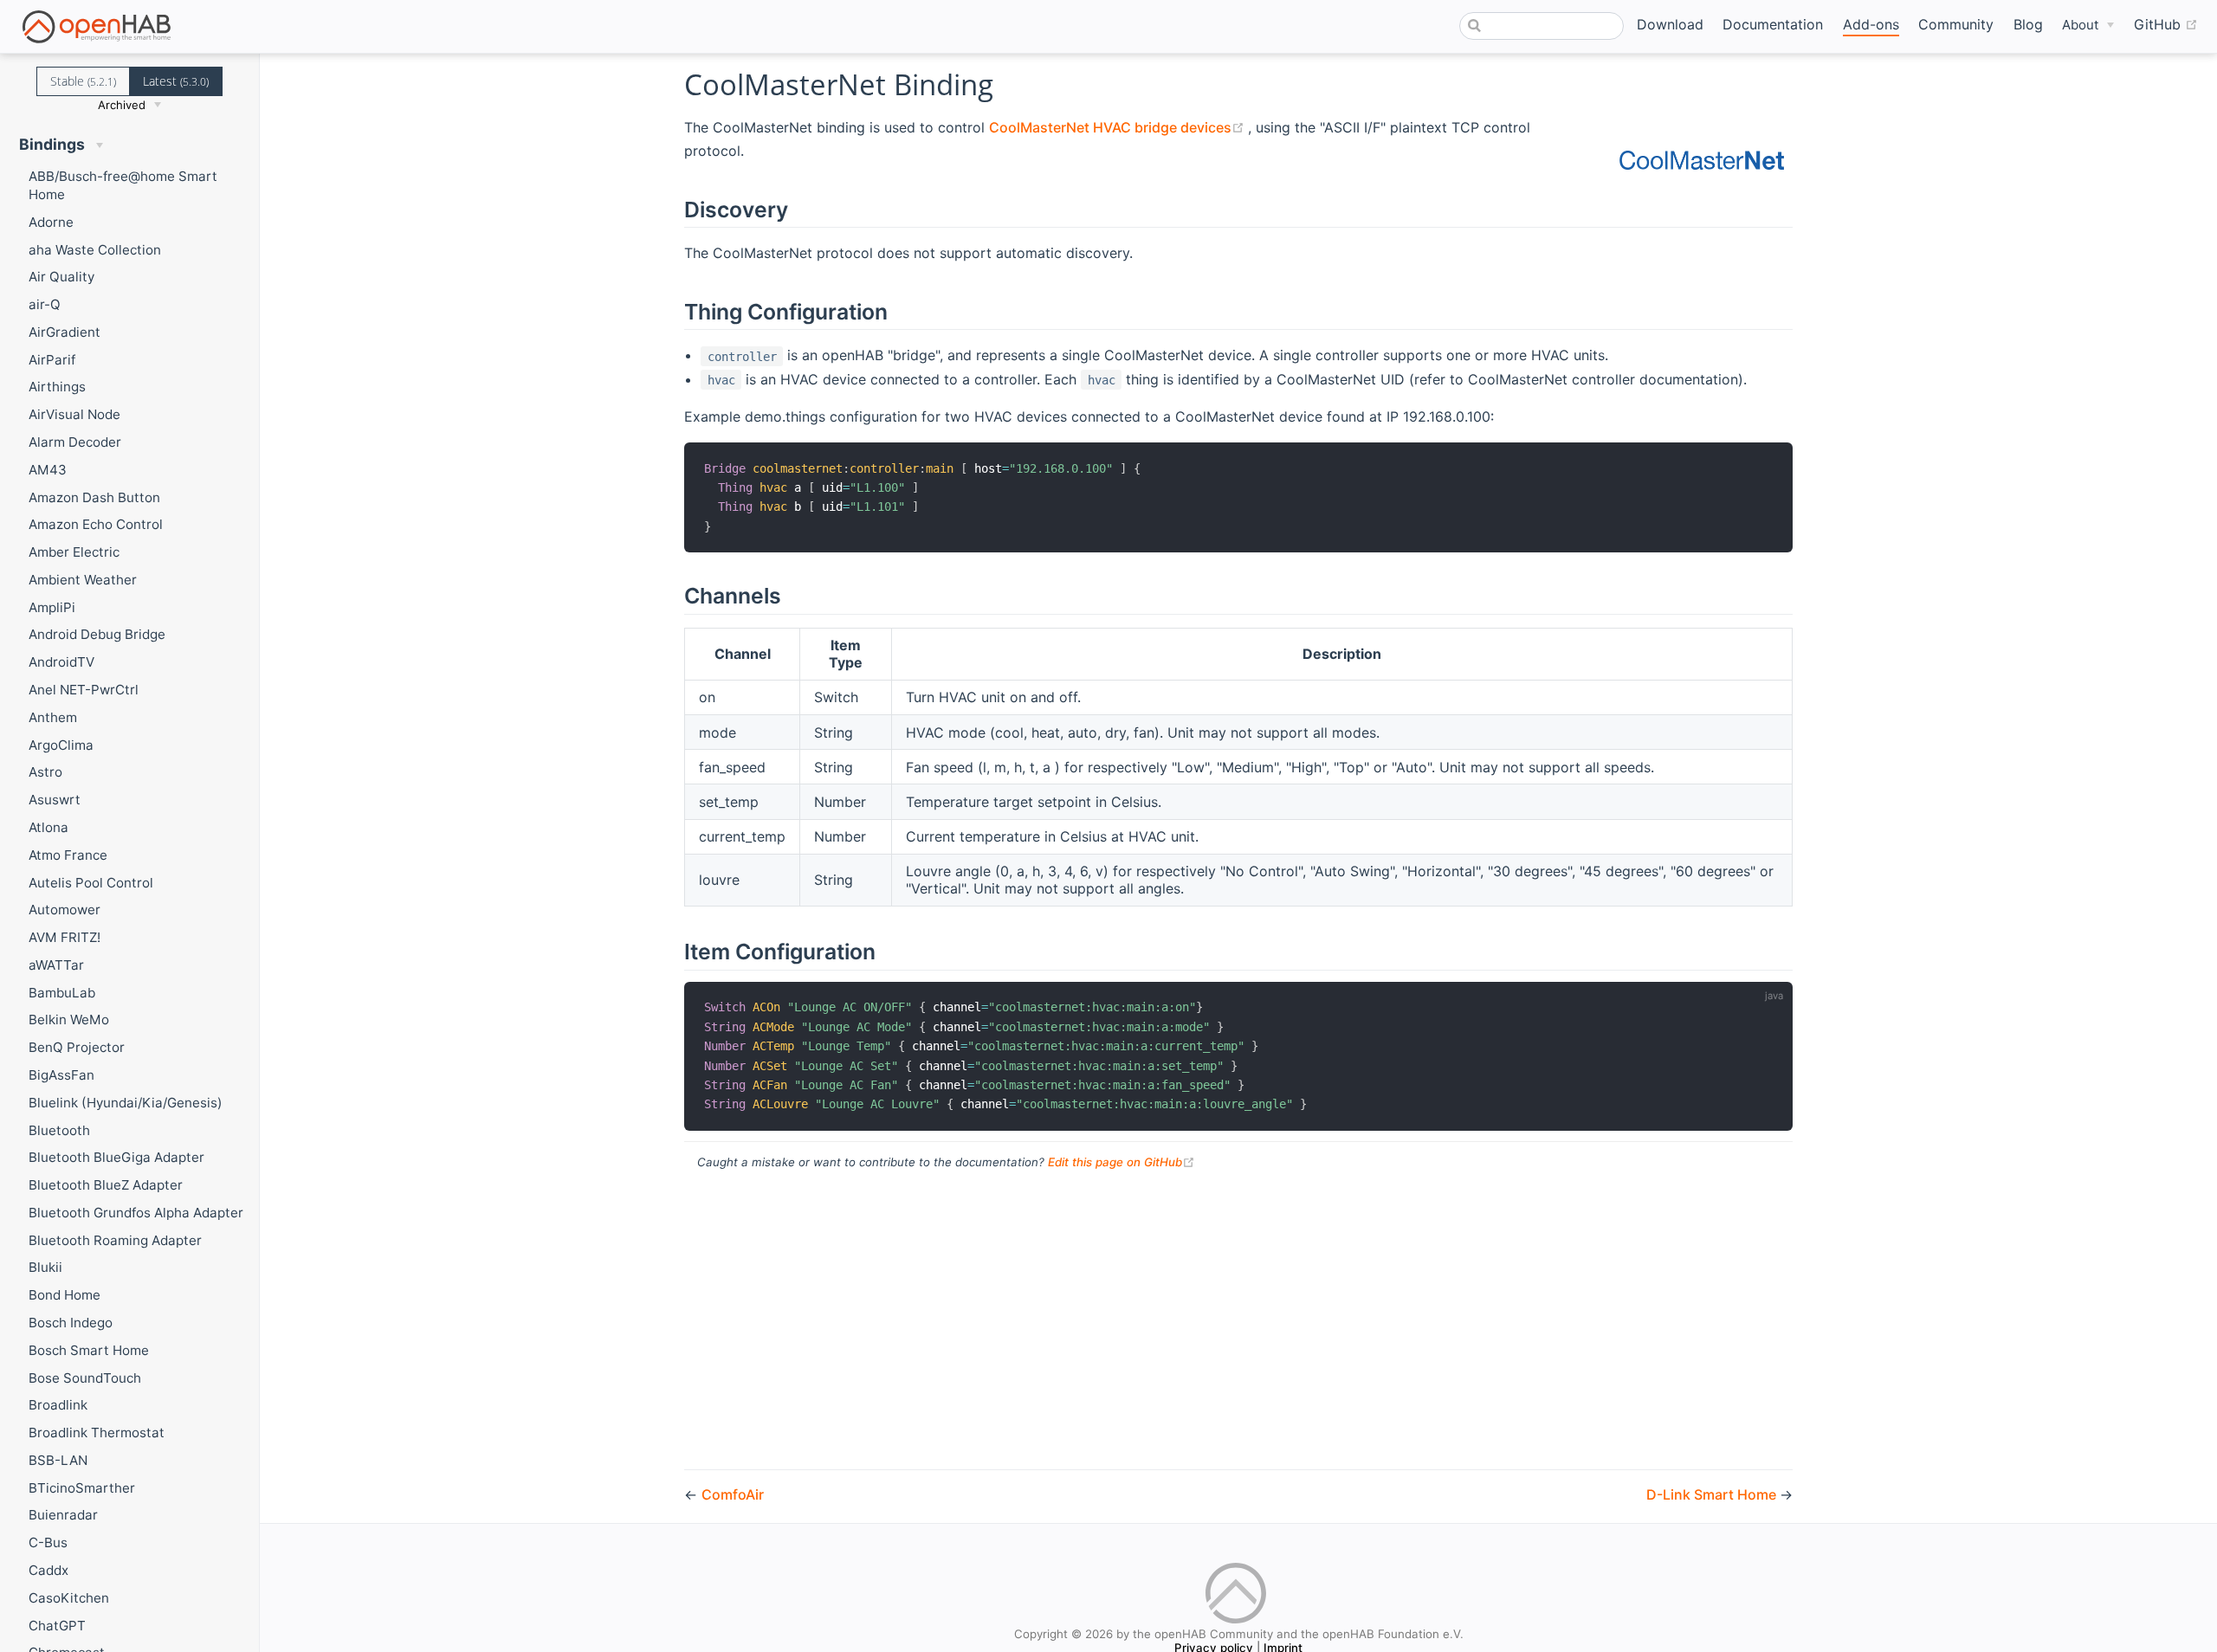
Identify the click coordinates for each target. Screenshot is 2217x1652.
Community (1956, 24)
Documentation (1773, 24)
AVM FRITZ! (65, 937)
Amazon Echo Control (96, 524)
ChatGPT (57, 1626)
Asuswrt (55, 800)
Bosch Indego (71, 1323)
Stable (83, 81)
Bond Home (65, 1295)
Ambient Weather (83, 580)
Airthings (57, 387)
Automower (65, 910)
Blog (2028, 24)
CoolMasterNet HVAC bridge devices (1118, 127)
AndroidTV (61, 662)
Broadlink (58, 1405)
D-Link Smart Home (1713, 1494)
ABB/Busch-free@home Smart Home (123, 185)
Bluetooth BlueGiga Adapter (116, 1157)
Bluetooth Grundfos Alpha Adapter (136, 1213)
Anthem (53, 717)
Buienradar (63, 1515)
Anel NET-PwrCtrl (84, 690)
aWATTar (56, 965)
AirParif (52, 360)
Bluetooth (59, 1130)
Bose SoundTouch (85, 1378)
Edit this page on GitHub (1121, 1162)
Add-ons (1871, 24)
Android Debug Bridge (97, 634)
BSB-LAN (58, 1460)
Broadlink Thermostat (97, 1433)
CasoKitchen (69, 1598)
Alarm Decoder (75, 442)
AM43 (48, 470)
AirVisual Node (74, 414)
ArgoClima (61, 745)
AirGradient (65, 332)
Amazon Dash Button (94, 497)
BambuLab (62, 993)
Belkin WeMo (69, 1020)
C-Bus (48, 1542)
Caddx (48, 1570)
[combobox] (1542, 26)
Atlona (48, 827)
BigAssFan (61, 1075)
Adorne (51, 222)
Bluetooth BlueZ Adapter (106, 1185)
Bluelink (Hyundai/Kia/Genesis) (126, 1103)
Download (1670, 24)
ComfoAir (733, 1494)
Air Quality (61, 277)
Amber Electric (74, 552)
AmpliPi (52, 607)
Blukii (45, 1267)
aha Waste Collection (95, 250)
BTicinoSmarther (82, 1488)
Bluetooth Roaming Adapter (115, 1240)
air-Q (45, 304)
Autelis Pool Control (91, 883)
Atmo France (68, 855)
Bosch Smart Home (89, 1350)
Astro (45, 772)
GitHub (2166, 24)
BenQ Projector (77, 1047)
